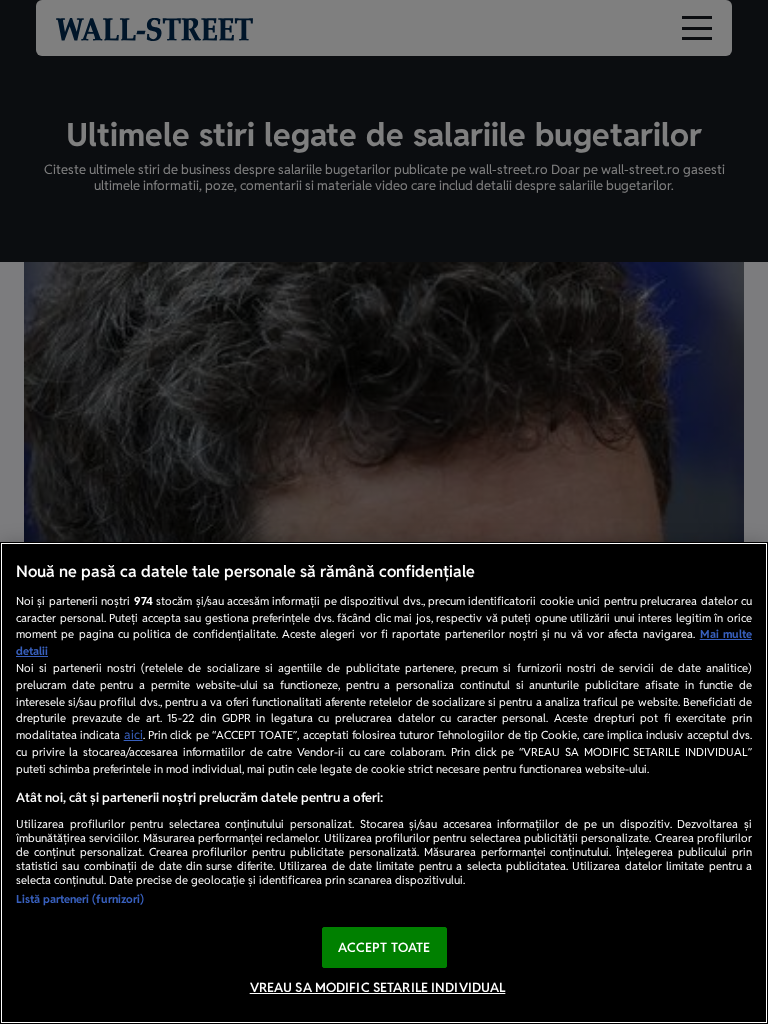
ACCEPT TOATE (384, 947)
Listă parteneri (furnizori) (80, 899)
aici (133, 735)
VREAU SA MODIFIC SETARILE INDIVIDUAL (378, 987)
